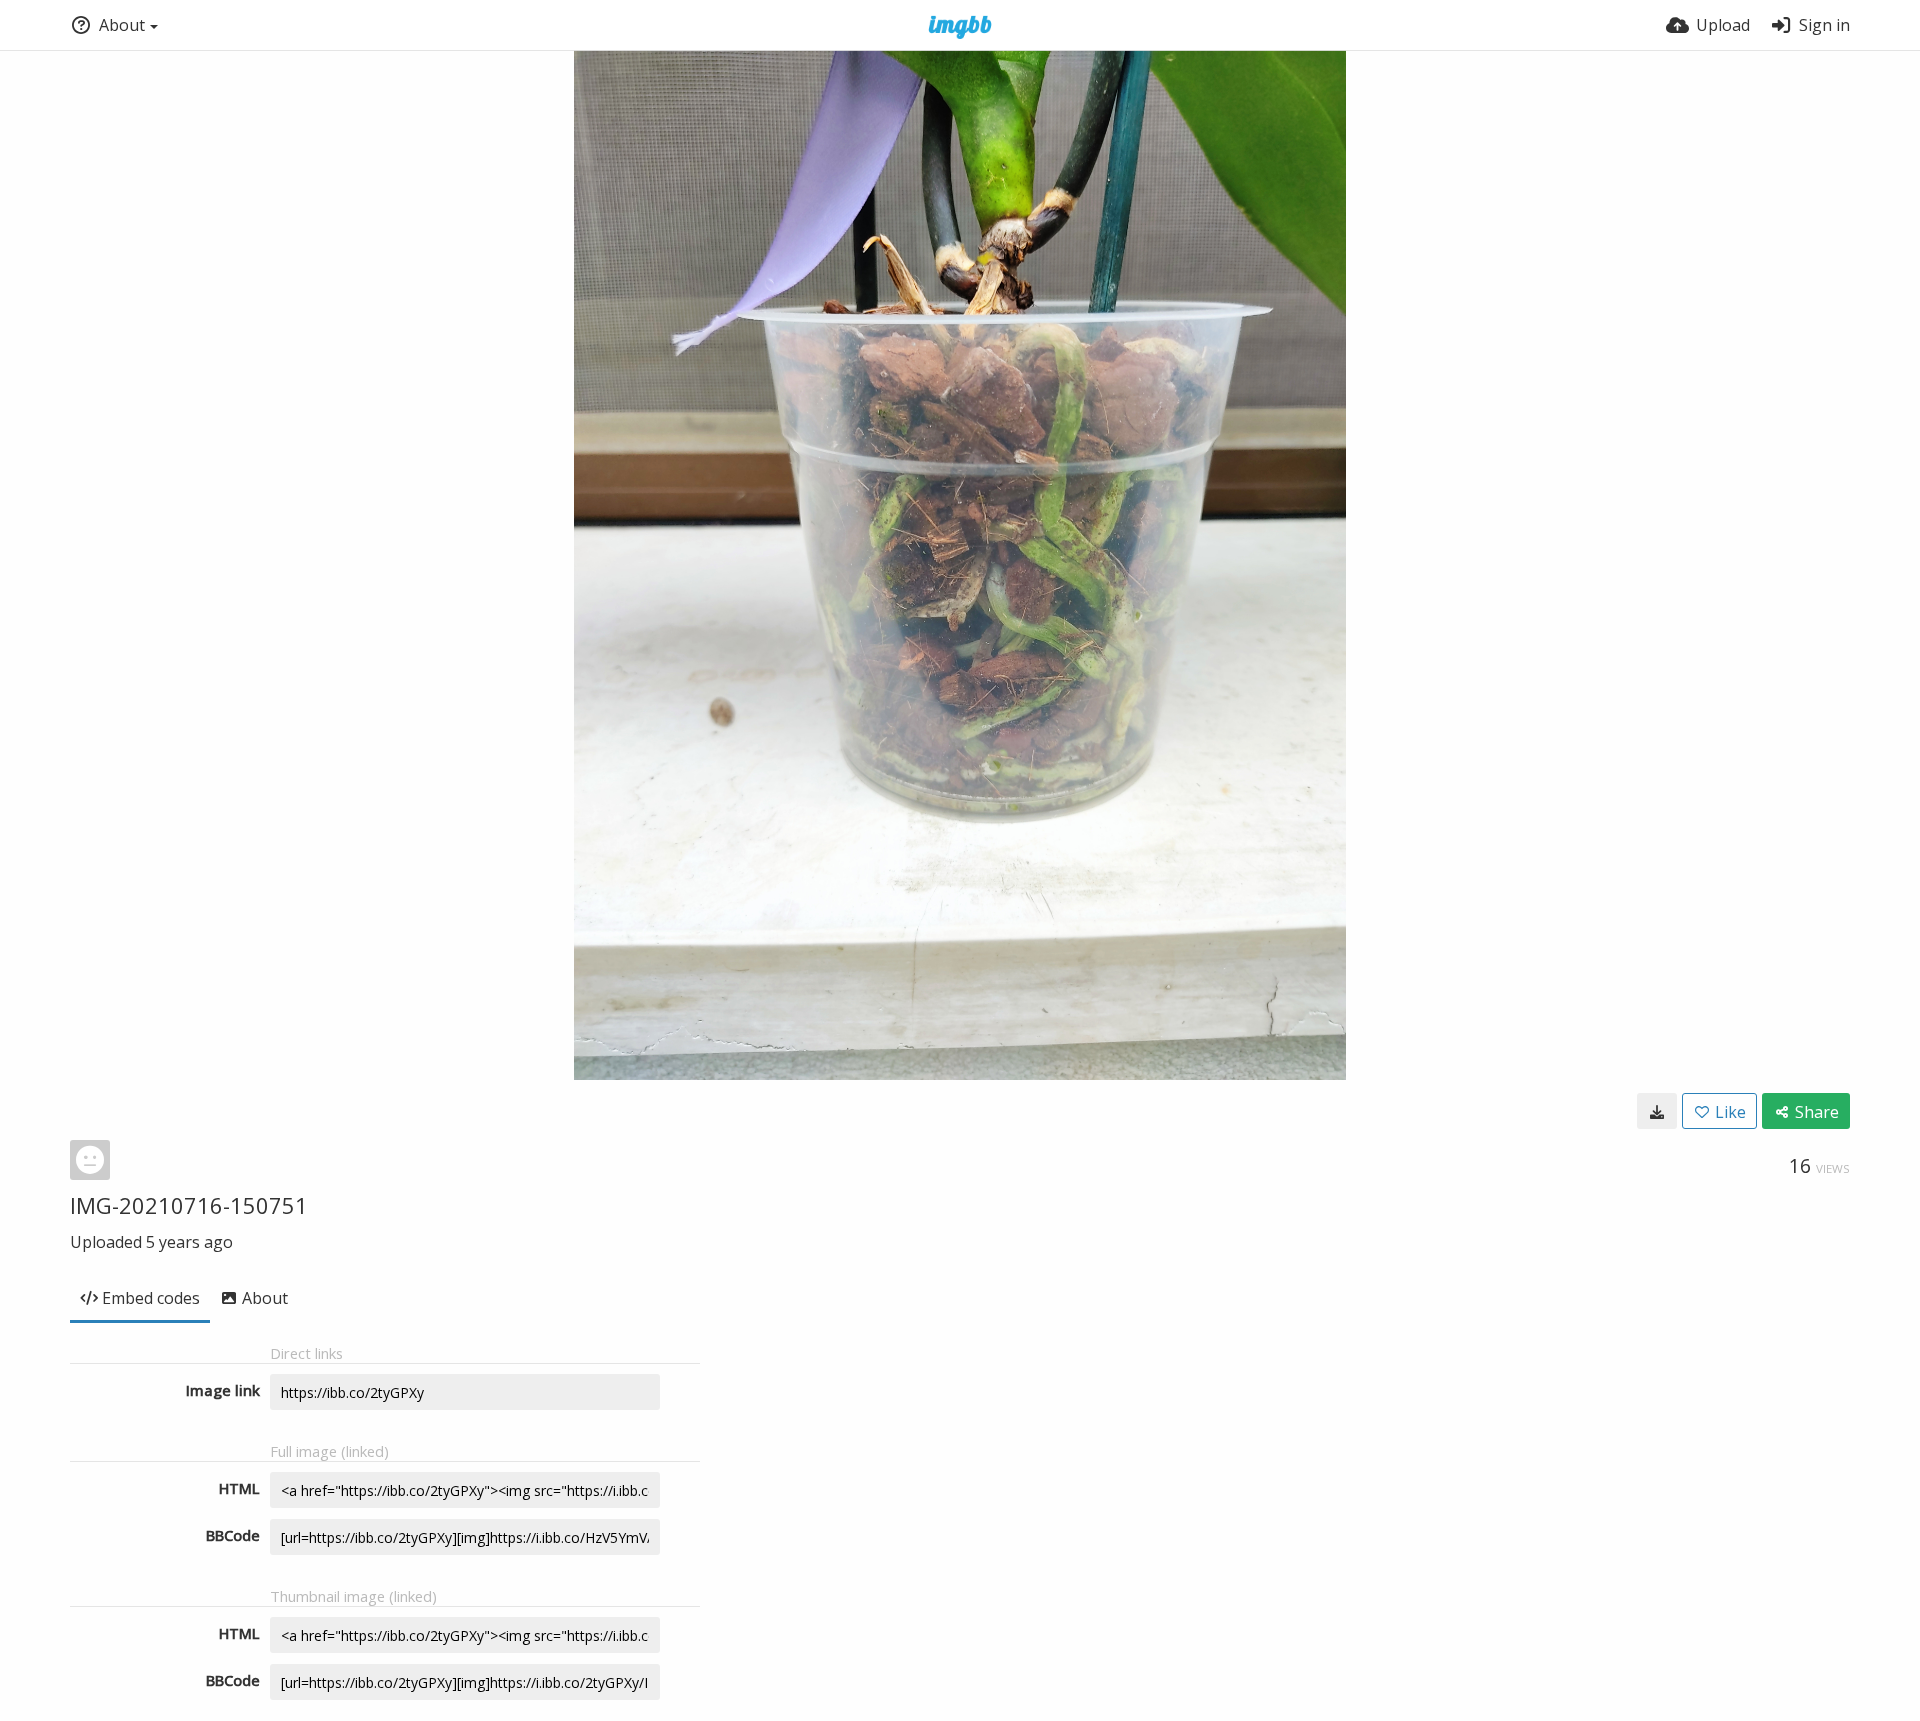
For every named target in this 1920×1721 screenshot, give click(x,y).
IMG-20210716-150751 (189, 1205)
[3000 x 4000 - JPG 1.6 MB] (1657, 1111)
